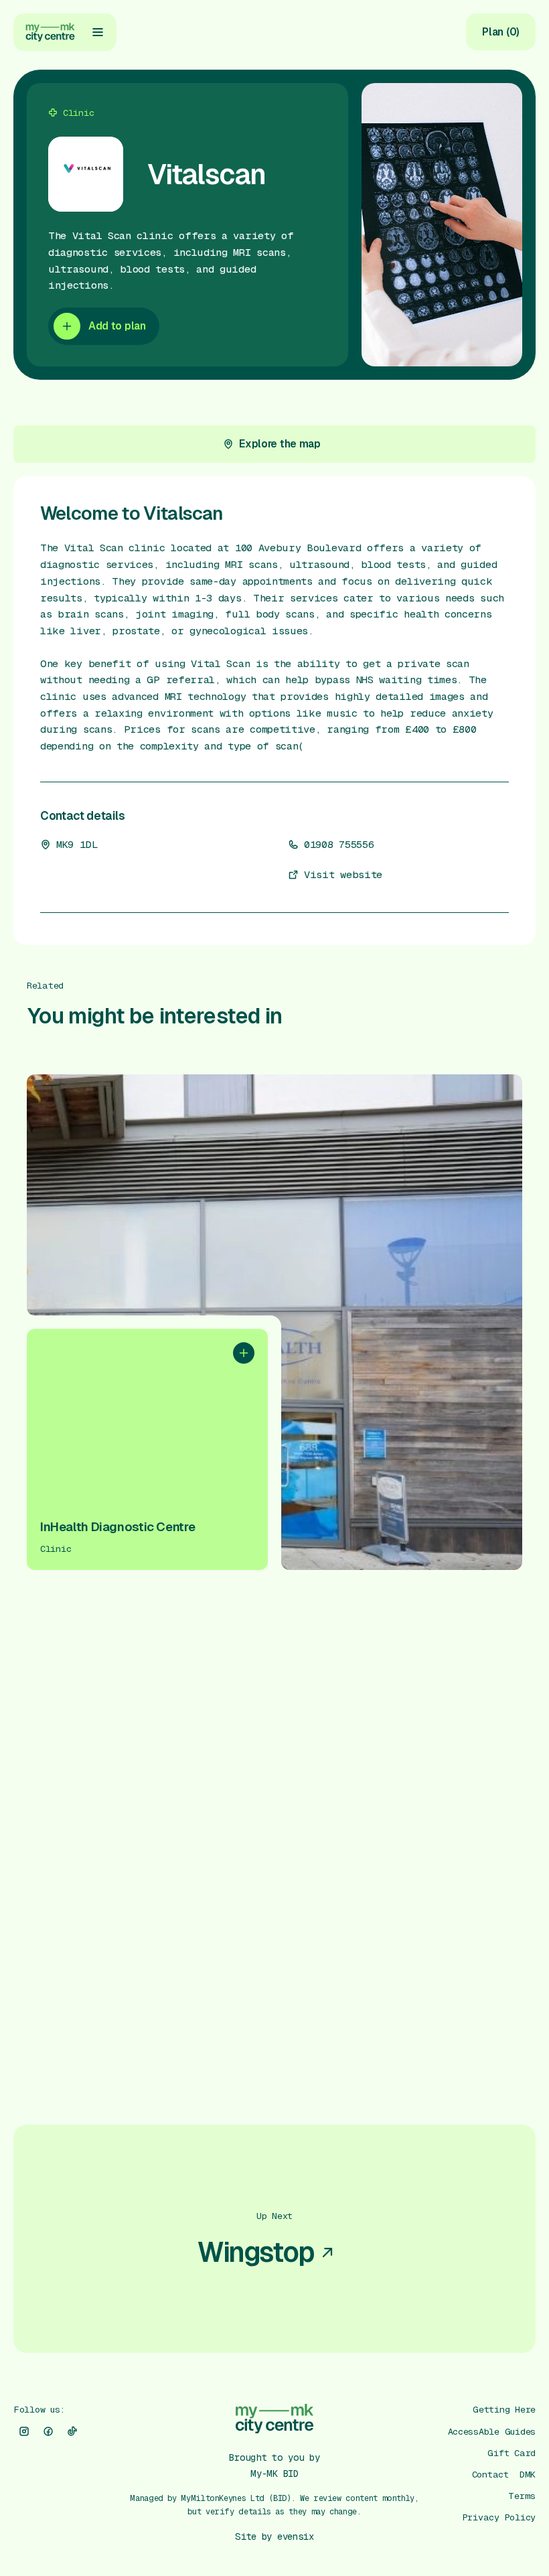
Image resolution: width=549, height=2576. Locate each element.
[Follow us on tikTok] (72, 2431)
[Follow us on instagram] (24, 2431)
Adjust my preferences (407, 2523)
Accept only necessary (407, 2480)
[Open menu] (98, 32)
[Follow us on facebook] (48, 2431)
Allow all (407, 2438)
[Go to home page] (50, 32)
